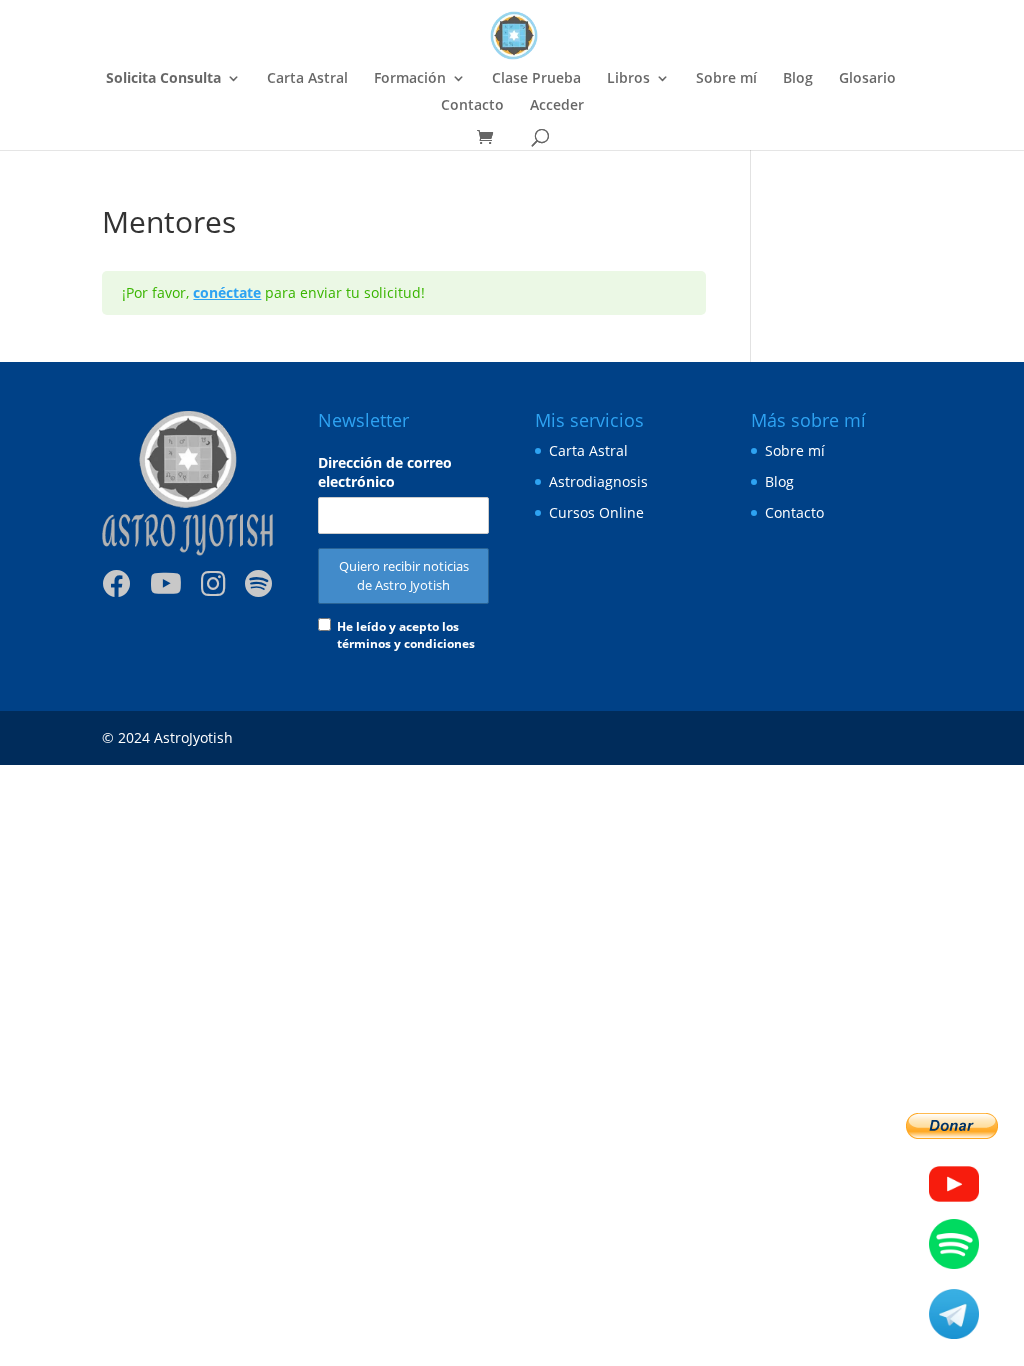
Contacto (472, 106)
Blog (798, 79)
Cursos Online (596, 512)
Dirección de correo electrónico (385, 472)
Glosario (867, 79)
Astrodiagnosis (598, 481)
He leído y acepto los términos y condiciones (406, 635)
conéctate (227, 292)
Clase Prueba (536, 79)
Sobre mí (726, 79)
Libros (628, 79)
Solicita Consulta (163, 79)
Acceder (557, 106)
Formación (410, 79)
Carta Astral (307, 79)
